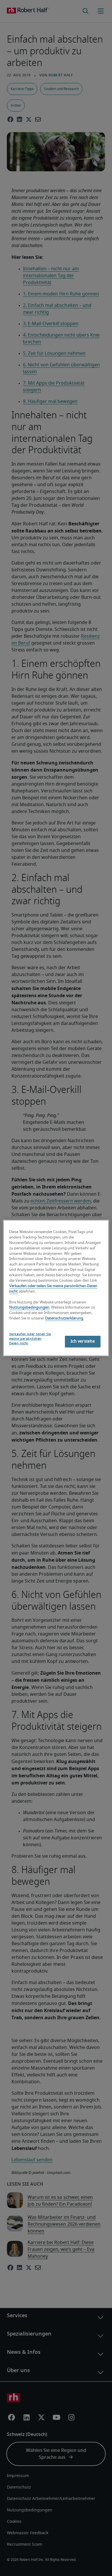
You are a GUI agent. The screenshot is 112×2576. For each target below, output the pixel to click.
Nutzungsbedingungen (29, 1308)
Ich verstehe (83, 1341)
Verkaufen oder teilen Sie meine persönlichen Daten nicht (30, 1339)
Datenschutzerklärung (64, 1318)
